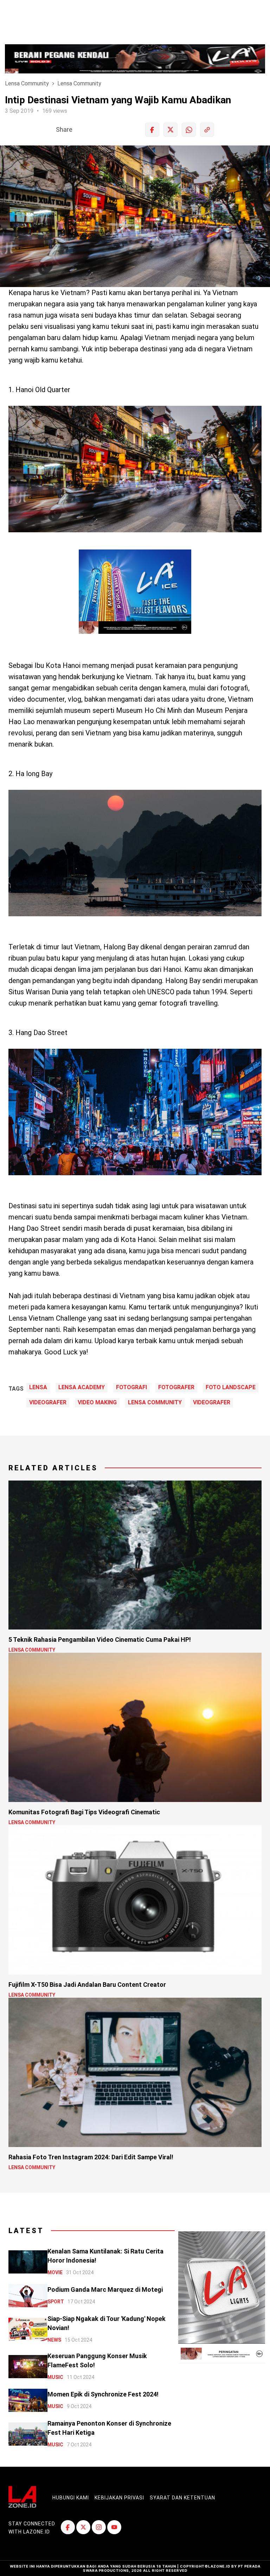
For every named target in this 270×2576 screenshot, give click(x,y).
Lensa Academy (82, 1387)
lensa (38, 1387)
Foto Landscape (231, 1387)
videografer (48, 1403)
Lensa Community (27, 83)
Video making (97, 1403)
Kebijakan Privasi (119, 2498)
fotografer (176, 1387)
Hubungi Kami (71, 2498)
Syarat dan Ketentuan (182, 2498)
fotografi (131, 1387)
